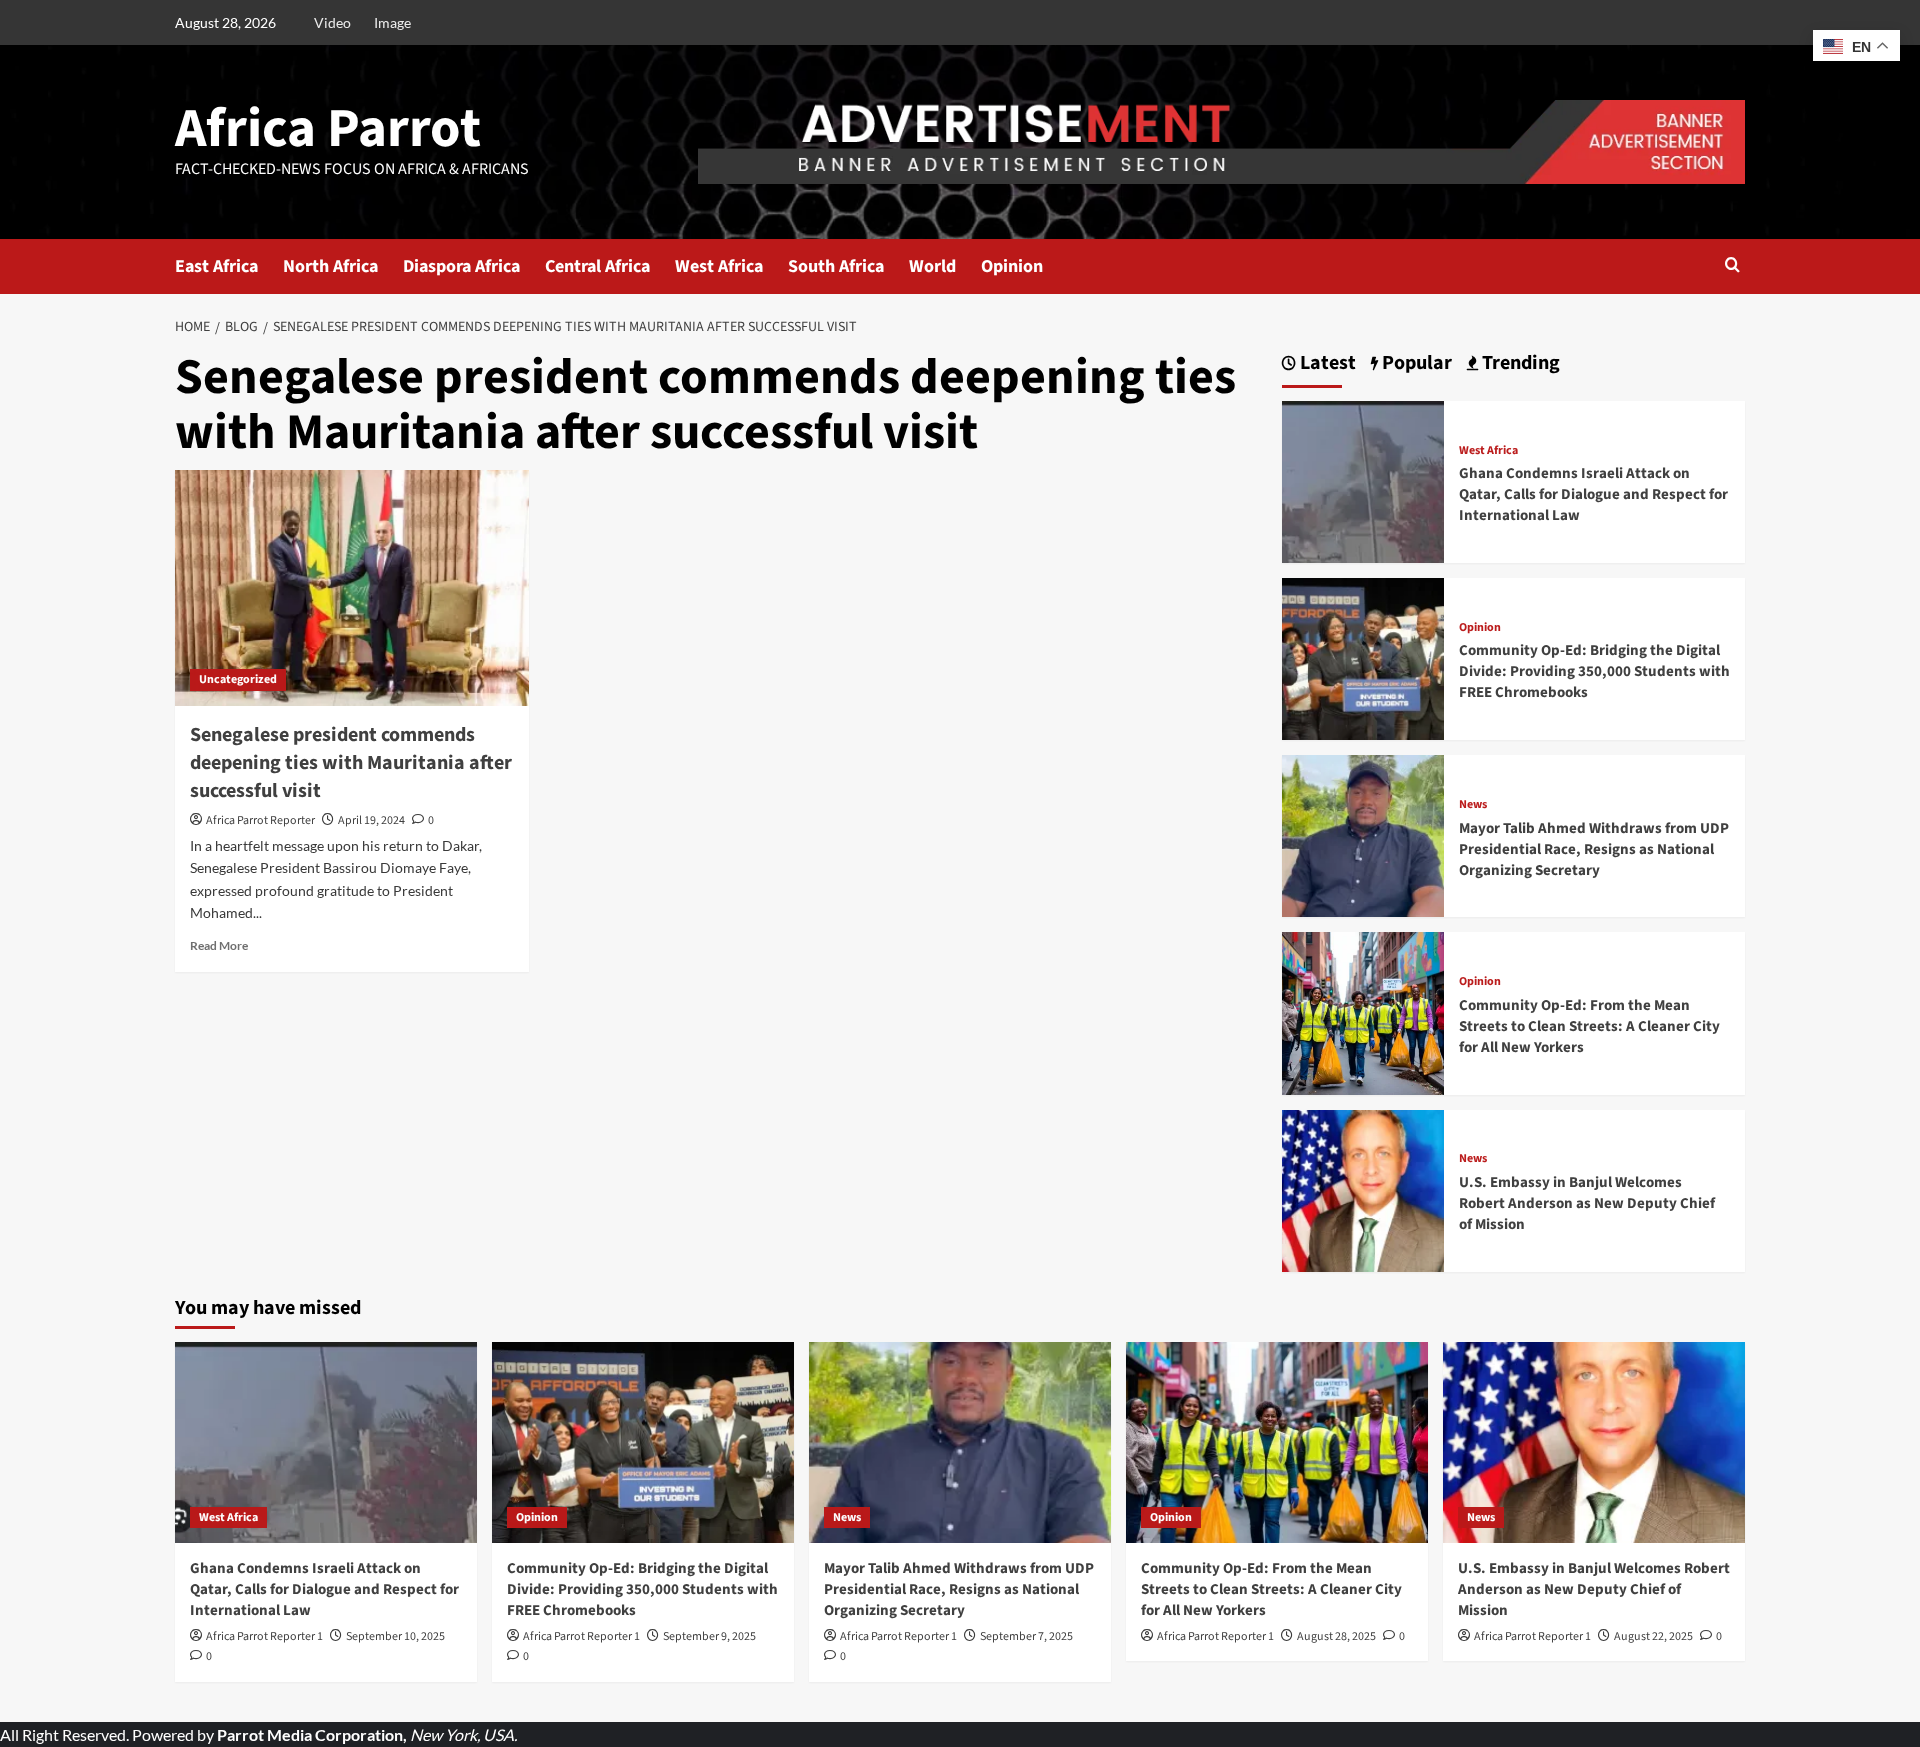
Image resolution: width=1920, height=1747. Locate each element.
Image (392, 22)
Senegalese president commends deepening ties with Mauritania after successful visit (351, 763)
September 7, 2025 (1026, 1636)
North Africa (330, 266)
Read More (219, 945)
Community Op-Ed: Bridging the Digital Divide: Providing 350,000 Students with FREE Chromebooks (1594, 671)
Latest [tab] (1326, 363)
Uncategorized (238, 679)
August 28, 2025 (1336, 1636)
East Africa (216, 266)
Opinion (1012, 266)
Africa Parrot (328, 129)
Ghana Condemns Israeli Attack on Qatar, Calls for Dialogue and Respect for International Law (1593, 494)
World (932, 266)
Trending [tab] (1519, 363)
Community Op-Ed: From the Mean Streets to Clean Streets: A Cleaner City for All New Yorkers (1589, 1026)
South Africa (836, 266)
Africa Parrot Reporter (260, 820)
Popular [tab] (1415, 363)
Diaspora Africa (461, 266)
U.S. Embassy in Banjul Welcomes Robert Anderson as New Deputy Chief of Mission (1587, 1203)
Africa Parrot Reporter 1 (264, 1636)
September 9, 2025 (709, 1636)
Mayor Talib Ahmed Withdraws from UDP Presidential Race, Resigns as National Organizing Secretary (1594, 849)
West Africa (719, 266)
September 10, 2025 (395, 1636)
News (1473, 805)
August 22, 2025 (1653, 1636)
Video (332, 22)
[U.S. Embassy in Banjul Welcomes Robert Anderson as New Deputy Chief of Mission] (1363, 1188)
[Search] (1732, 266)
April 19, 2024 (371, 820)
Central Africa (597, 266)
